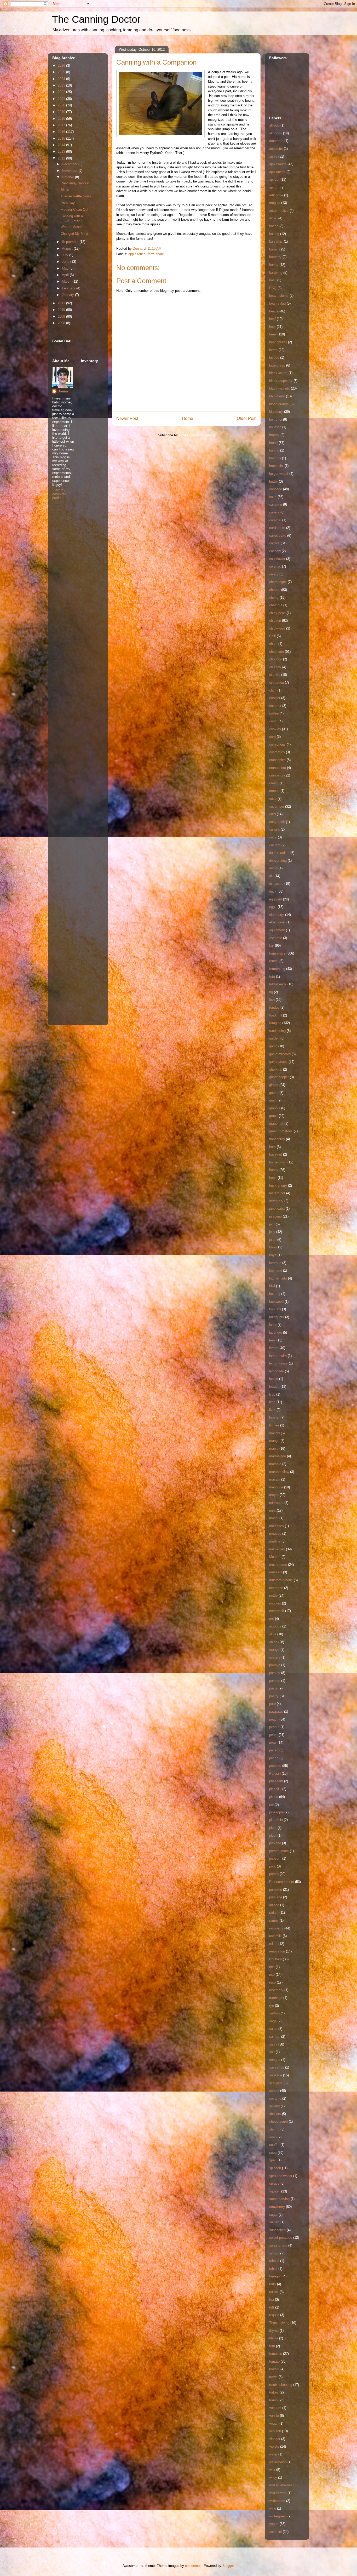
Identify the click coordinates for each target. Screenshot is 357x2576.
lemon (274, 1348)
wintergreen (278, 2516)
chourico (276, 659)
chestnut (276, 605)
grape (273, 1116)
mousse (275, 1533)
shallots (275, 2114)
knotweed (276, 1302)
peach (274, 1719)
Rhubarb (275, 1959)
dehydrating (278, 861)
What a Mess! (71, 227)
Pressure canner (282, 1882)
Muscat (275, 1557)
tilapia (274, 2338)
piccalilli (275, 1789)
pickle (274, 1797)
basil (273, 280)
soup (273, 2153)
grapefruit (276, 1124)
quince (274, 1905)
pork (272, 1866)
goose (274, 1093)
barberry (275, 257)
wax (272, 2470)
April (66, 275)
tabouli (274, 2261)
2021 (62, 99)
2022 (62, 92)
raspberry (276, 1928)
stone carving (279, 2199)
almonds (276, 133)
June (66, 262)
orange (274, 1650)
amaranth (276, 141)
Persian (275, 1774)
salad (273, 2029)
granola (275, 1108)
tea (272, 2300)
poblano (275, 1843)
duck (273, 891)
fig (271, 992)
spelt (273, 2160)
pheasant (276, 1781)
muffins (275, 1541)
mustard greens (281, 1580)
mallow (274, 1433)
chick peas (277, 613)
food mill (276, 1015)
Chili (272, 636)
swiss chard (278, 2245)
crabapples (277, 760)
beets (273, 350)
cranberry (276, 775)
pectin (274, 1758)
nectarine (276, 1588)
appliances (277, 172)
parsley (275, 1673)
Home (188, 418)
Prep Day (68, 203)
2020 (62, 105)
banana (275, 249)
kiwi (272, 1286)
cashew (275, 551)
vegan (274, 2423)
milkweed (276, 1503)
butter (273, 481)
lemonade (277, 1371)
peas (273, 1742)
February (69, 288)
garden (274, 1038)
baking (274, 234)
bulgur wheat (279, 474)
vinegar (275, 2439)
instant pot (277, 1193)
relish (273, 1944)
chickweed (277, 628)
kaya (273, 1255)
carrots (274, 543)
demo (273, 868)
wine (273, 2508)
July (66, 255)
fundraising (277, 1031)
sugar (273, 2215)
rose (272, 1982)
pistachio (276, 1820)
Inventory (276, 1201)
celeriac (275, 566)
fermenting (277, 969)
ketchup (275, 1263)
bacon (274, 226)
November (70, 171)
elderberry (277, 915)
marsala (275, 1464)
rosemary (276, 1990)
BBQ (273, 288)
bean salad (277, 303)
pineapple (276, 1812)
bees (273, 334)
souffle (274, 2145)
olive (273, 1634)
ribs (272, 1967)
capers (274, 512)
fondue (274, 1007)
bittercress (277, 365)
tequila (274, 2315)
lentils (274, 1379)
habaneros (277, 1139)
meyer (274, 1495)
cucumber (277, 806)
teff (272, 2307)
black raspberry (281, 381)
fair (272, 946)
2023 (62, 85)
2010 (62, 310)
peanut (274, 1727)
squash (275, 2191)
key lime (276, 1270)
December (70, 164)
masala (275, 1479)
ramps (274, 1920)
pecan (274, 1750)
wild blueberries (281, 2485)
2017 (62, 125)
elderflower (277, 922)
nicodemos (193, 2566)
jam (272, 1224)
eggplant (276, 899)
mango (274, 1441)
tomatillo (276, 2354)
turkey (274, 2392)
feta (272, 977)
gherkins (276, 1069)
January (68, 295)
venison (275, 2431)
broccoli (275, 458)
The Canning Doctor (96, 19)
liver (272, 1410)
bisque (274, 358)
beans (274, 311)
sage (273, 2021)
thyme (274, 2331)
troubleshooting (281, 2385)
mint (272, 1510)
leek (272, 1340)
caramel (275, 520)
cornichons (277, 744)
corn (272, 737)
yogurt (274, 2524)
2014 (62, 145)
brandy (274, 435)
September (71, 242)
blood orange (279, 404)
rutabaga (276, 1998)
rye (272, 2006)
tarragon (275, 2276)
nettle (273, 1595)
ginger (274, 1085)
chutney (275, 667)
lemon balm (278, 1356)
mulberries (277, 1549)
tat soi (274, 2292)
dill (271, 876)
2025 (62, 72)
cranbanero (278, 768)
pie (271, 1804)
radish (274, 1913)
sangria (275, 2060)
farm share (156, 254)
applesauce (137, 254)
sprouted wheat (281, 2176)
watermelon (278, 2462)
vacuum (275, 2408)
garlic (273, 1046)
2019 (62, 112)
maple (274, 1449)
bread (273, 443)
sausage (276, 2075)
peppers (275, 1766)
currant (274, 829)
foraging (275, 1023)
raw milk (275, 1936)
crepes (274, 791)
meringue (276, 1487)
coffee (274, 713)
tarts (273, 2284)
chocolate (277, 652)
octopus (275, 1626)
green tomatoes (281, 1131)
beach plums (279, 296)
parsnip (275, 1681)
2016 (62, 132)
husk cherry (278, 1186)
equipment (277, 930)
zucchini (275, 2532)
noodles (275, 1603)
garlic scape (278, 1062)
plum (273, 1828)
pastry (274, 1696)
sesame (275, 2098)
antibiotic (276, 149)
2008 (62, 323)
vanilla (274, 2416)
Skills (65, 190)
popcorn (275, 1858)
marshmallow (279, 1472)
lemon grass (278, 1363)
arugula (275, 203)
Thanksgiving (279, 2323)
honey (274, 1170)
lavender (276, 1332)
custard (275, 845)
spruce (274, 2183)
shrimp (274, 2129)
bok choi (276, 419)
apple (273, 156)
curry (273, 837)
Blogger (228, 2566)
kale (272, 1247)
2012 (62, 158)
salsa (273, 2044)
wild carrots (278, 2493)
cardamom (277, 528)
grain (273, 1100)
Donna (63, 391)
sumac (274, 2222)
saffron (274, 2013)
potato (274, 1874)
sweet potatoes (281, 2238)
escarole (276, 938)
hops (273, 1178)
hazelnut (276, 1154)
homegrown (278, 1162)
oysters (275, 1657)
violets (274, 2446)
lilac (272, 1394)
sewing (274, 2106)
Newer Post (127, 418)
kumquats (277, 1317)
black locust (278, 373)
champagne (278, 582)
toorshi (274, 2369)
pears (273, 1735)
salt (272, 2052)
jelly (272, 1232)
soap (273, 2137)
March (67, 281)
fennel (274, 961)
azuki (273, 218)
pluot (273, 1835)
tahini (273, 2269)
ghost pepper (279, 1077)
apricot (274, 179)
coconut (275, 706)
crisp (273, 799)
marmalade (278, 1456)
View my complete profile (59, 494)
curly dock (277, 822)
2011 (62, 303)
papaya (275, 1665)
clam (273, 690)
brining (274, 450)
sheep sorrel (278, 2121)
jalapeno (275, 1216)
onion (273, 1642)
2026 (62, 65)
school (274, 2091)
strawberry (277, 2207)
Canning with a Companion (72, 218)
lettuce (274, 1387)
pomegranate (279, 1851)
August (68, 249)
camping (276, 504)
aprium (274, 187)
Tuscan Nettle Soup (76, 196)
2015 (62, 138)
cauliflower (277, 559)
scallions (276, 2083)
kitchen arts (278, 1278)
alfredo (274, 125)
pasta (273, 1688)
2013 (62, 152)
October (68, 177)
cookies (275, 729)
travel (273, 2377)
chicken (275, 621)
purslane (276, 1897)
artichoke (276, 195)
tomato (274, 2361)
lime (272, 1402)
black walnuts (280, 388)
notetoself (277, 1611)
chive (273, 644)
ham (272, 1147)
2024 (62, 79)
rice (272, 1975)
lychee (274, 1425)
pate (272, 1704)
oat (272, 1619)
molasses (277, 1526)
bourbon (275, 427)
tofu (272, 2346)
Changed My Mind (74, 234)
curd (272, 814)
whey (273, 2478)
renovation (277, 1951)
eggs (273, 907)
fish (272, 1000)
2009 (62, 316)
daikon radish (279, 853)
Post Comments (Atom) (197, 435)
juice (273, 1240)
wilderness (277, 2501)
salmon (275, 2037)
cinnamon (277, 682)
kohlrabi (275, 1309)
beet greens (278, 342)
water (273, 2454)
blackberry (277, 396)
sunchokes (277, 2230)
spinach (275, 2168)
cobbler (275, 698)
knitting (275, 1294)
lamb (273, 1325)
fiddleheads (278, 984)
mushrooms (278, 1565)
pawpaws (276, 1712)
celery (274, 574)
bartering (276, 273)
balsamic (276, 241)
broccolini (276, 466)
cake (273, 497)
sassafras (277, 2067)
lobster (274, 1417)
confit (273, 721)
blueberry (276, 412)
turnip (273, 2400)
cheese (275, 590)
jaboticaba (277, 1209)
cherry (274, 598)
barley (274, 265)
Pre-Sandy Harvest (75, 183)
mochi (274, 1518)
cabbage (276, 489)
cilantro (275, 675)
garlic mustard (280, 1054)
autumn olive (279, 211)
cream (274, 783)
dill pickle (276, 884)
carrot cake (278, 536)
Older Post (247, 418)
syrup (273, 2253)
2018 (62, 119)
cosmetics (277, 752)
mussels (276, 1572)
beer (272, 327)
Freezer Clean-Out (74, 210)
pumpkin (276, 1890)
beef (272, 319)
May (66, 268)
